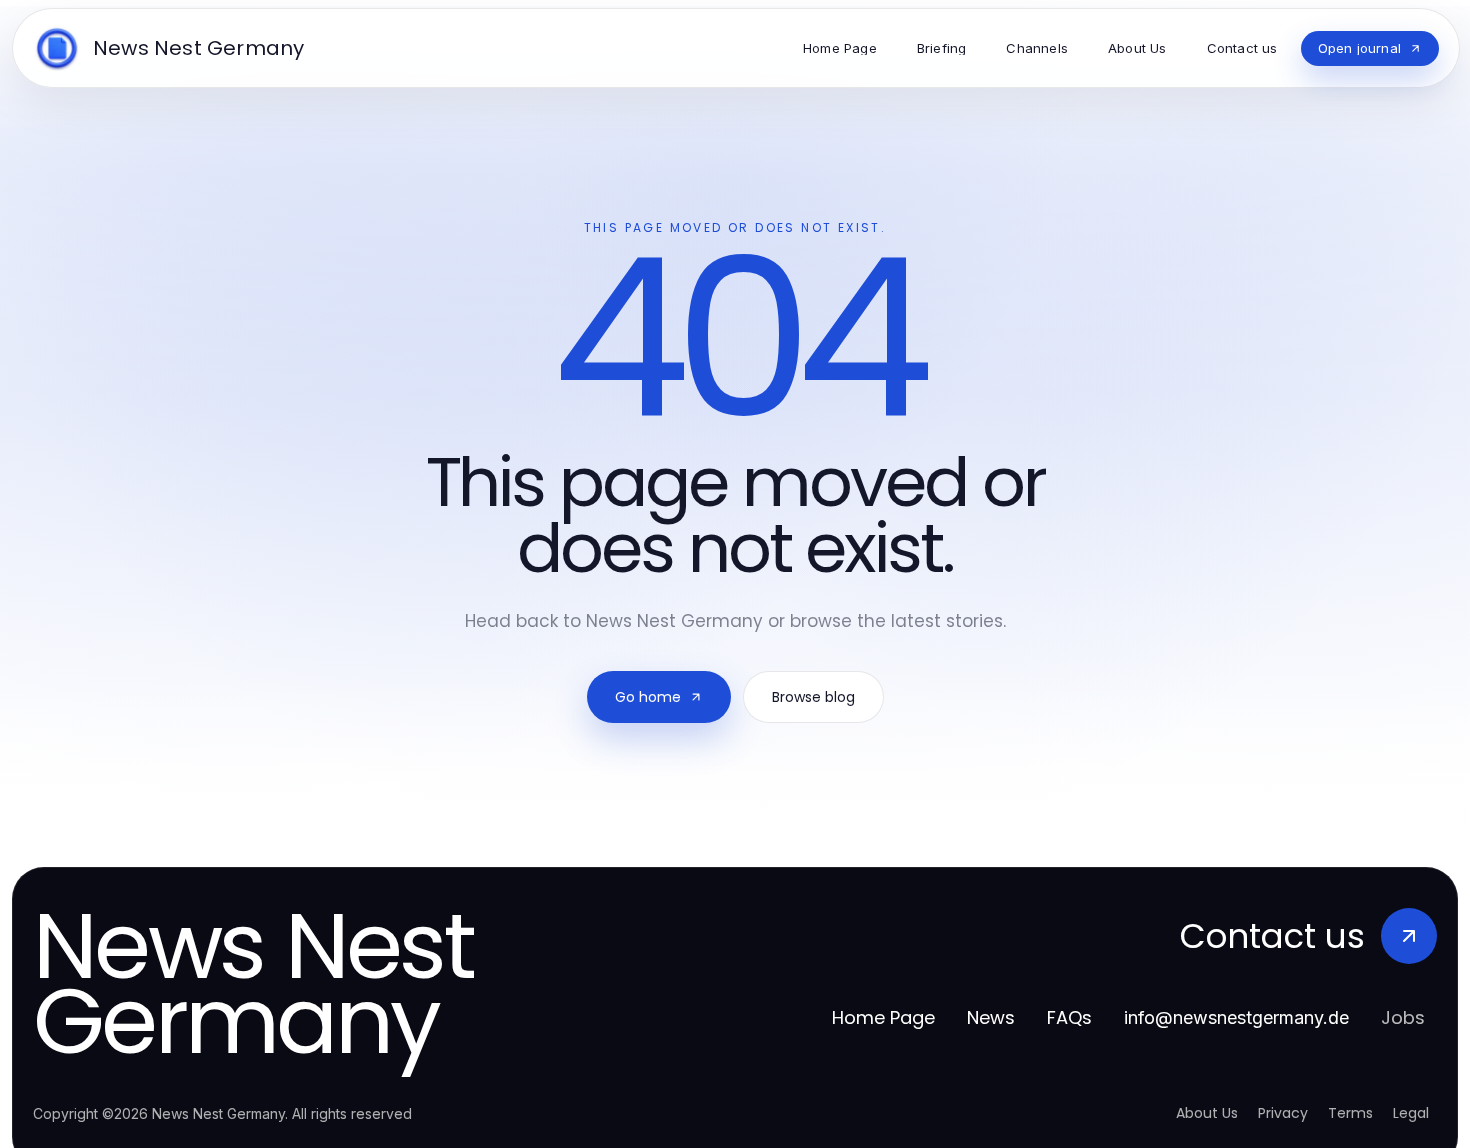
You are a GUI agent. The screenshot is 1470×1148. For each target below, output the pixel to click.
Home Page (883, 1017)
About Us (1207, 1113)
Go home (648, 697)
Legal (1411, 1113)
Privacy (1283, 1113)
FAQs (1069, 1017)
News (991, 1017)
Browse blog (813, 697)
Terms (1350, 1113)
